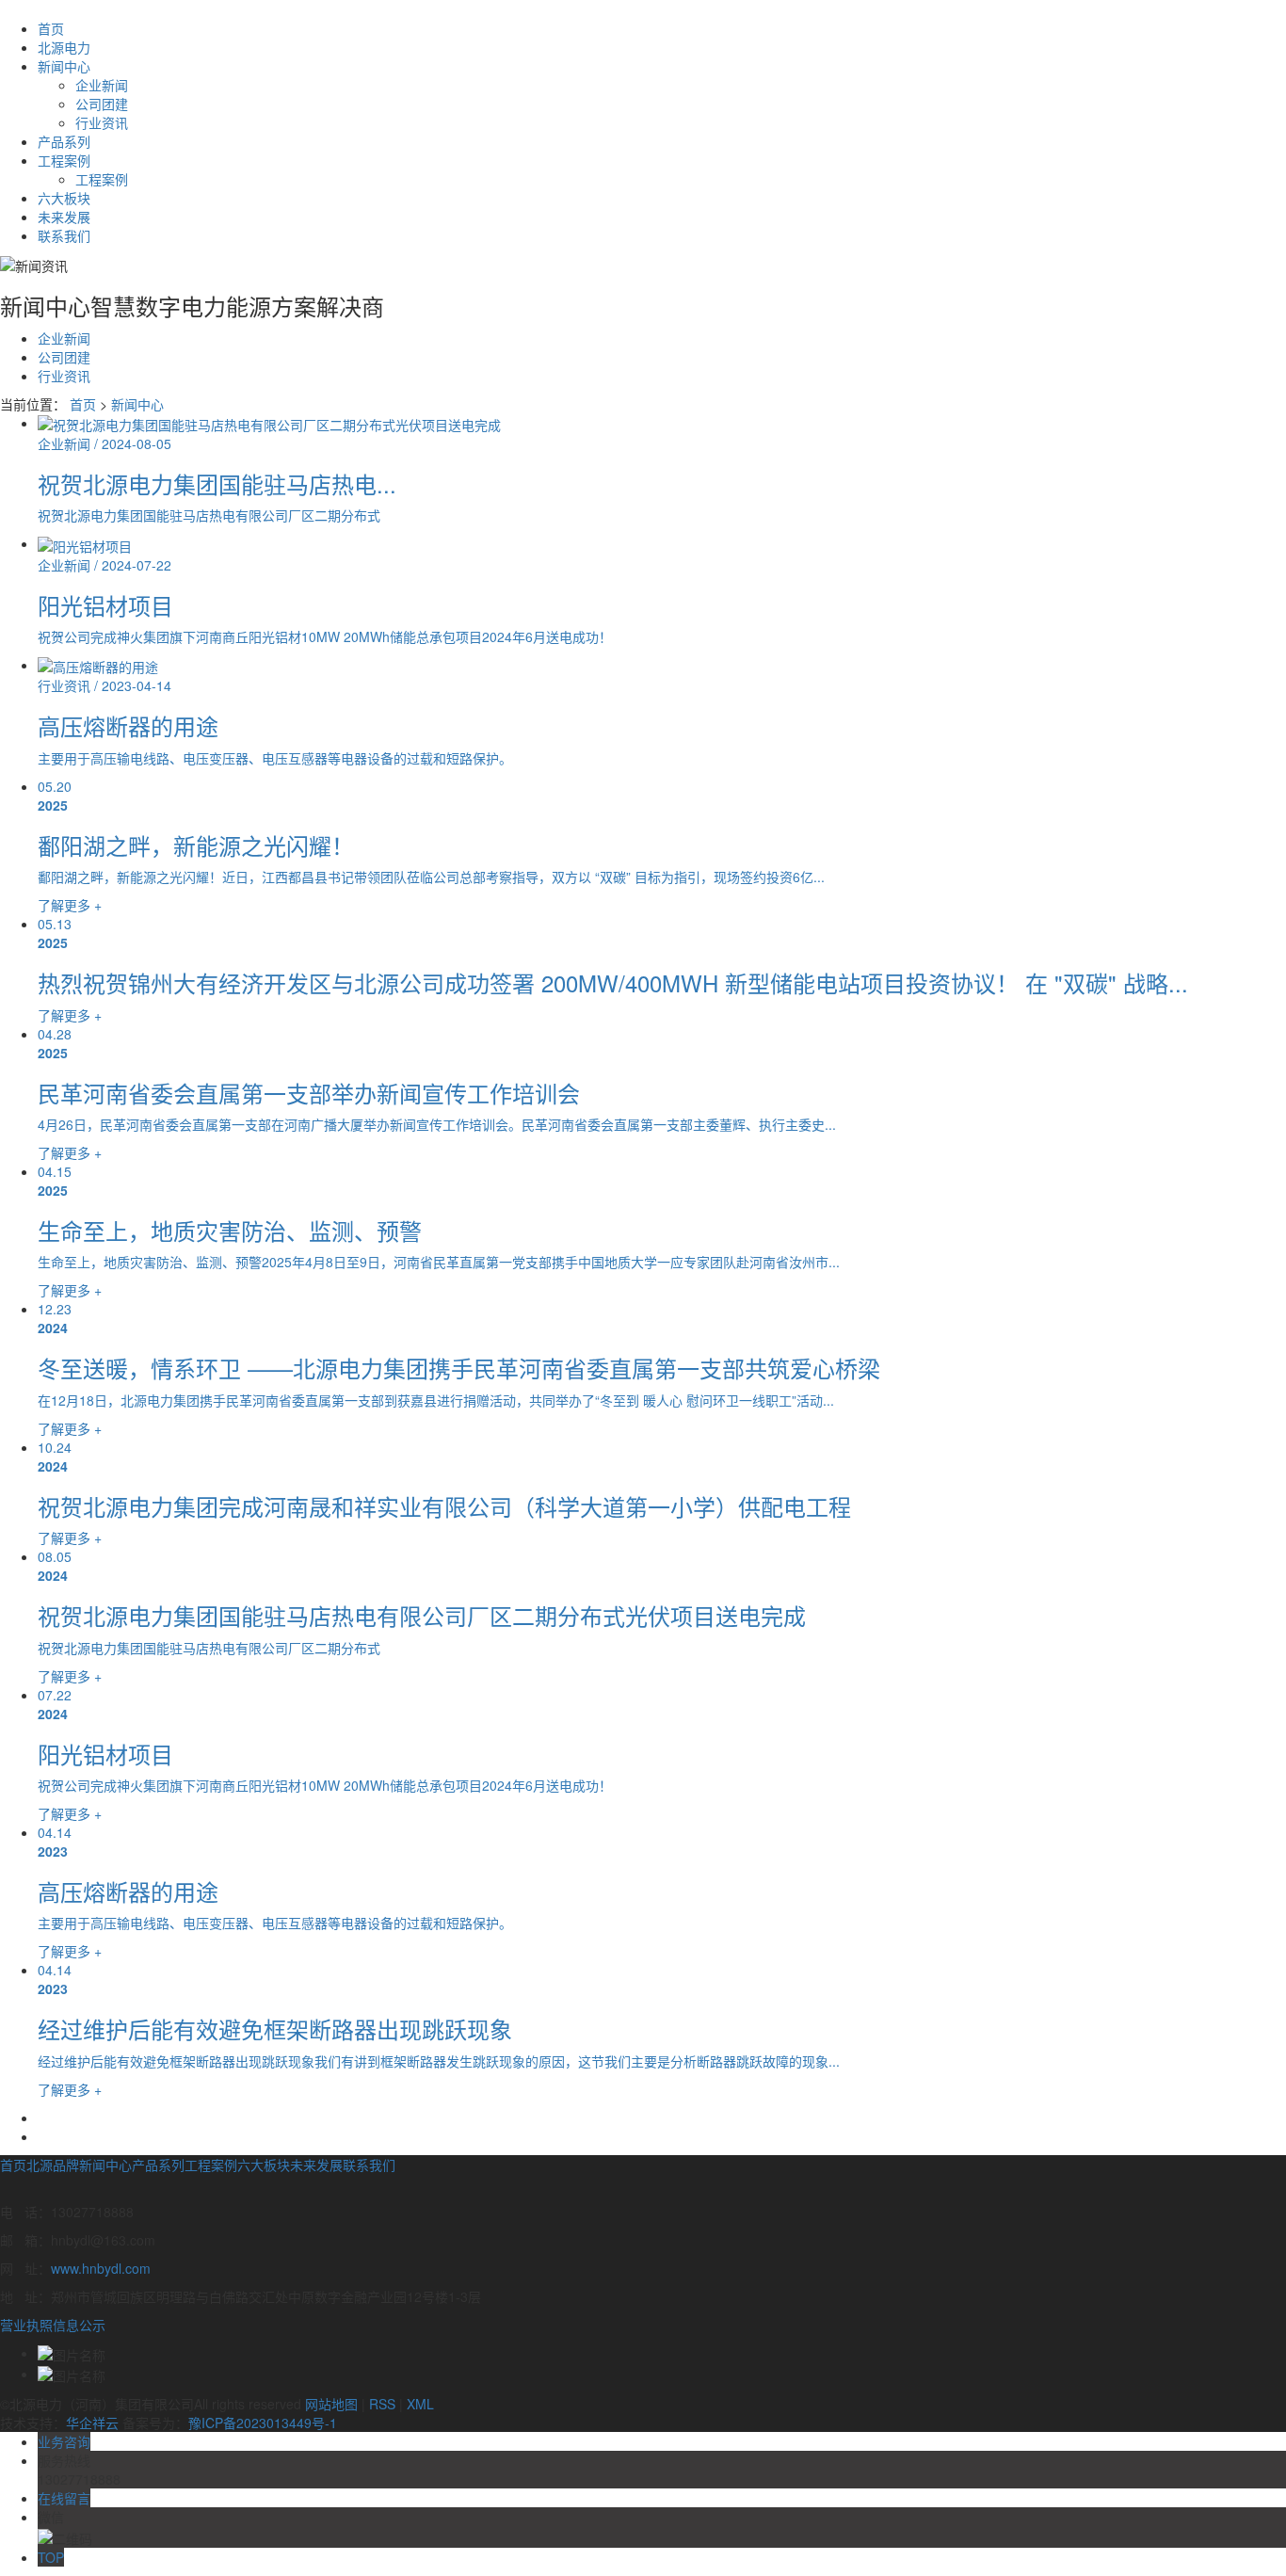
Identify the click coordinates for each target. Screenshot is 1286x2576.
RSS (382, 2404)
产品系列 (64, 141)
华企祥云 (92, 2423)
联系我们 (64, 235)
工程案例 (64, 160)
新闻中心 (64, 66)
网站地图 (331, 2404)
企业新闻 (102, 85)
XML (420, 2404)
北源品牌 (53, 2165)
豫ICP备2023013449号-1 (263, 2423)
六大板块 (64, 198)
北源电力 (64, 47)
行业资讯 (102, 122)
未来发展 (64, 217)
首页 (51, 28)
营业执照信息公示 (53, 2325)
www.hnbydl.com (101, 2268)
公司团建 (102, 104)
